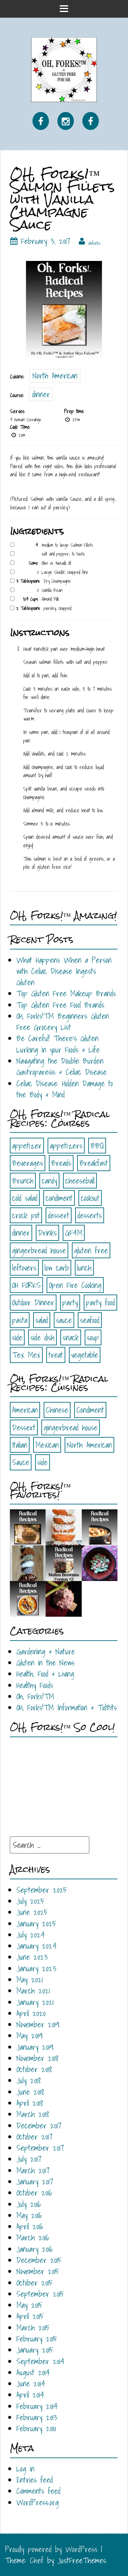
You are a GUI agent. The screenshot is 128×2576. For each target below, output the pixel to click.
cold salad (25, 1198)
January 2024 (37, 1946)
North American (55, 376)
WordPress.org (38, 2502)
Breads (61, 1163)
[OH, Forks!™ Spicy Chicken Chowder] (100, 1527)
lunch (84, 1268)
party (70, 1302)
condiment (59, 1198)
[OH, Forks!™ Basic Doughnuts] (64, 1527)
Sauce (21, 1462)
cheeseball (80, 1181)
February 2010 (36, 2428)
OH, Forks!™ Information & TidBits (67, 1707)
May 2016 (29, 2215)
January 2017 (35, 2181)
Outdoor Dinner (33, 1302)
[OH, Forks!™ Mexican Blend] (28, 1563)
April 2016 (30, 2226)
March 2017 (33, 2170)
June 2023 (32, 1957)
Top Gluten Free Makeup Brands (66, 993)
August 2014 (33, 2372)
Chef (37, 2560)
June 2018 (30, 2092)
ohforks (95, 243)
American (25, 1410)
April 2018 (30, 2103)
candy (49, 1181)
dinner (41, 394)
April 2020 (31, 2013)
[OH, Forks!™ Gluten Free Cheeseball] (64, 1598)
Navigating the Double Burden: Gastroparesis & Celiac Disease (62, 1066)
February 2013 (37, 2417)
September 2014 (41, 2361)
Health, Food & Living (45, 1674)
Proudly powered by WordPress (51, 2549)
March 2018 (33, 2114)
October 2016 (34, 2193)
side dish (43, 1337)
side (17, 1337)
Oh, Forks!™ (35, 1696)
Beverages (28, 1163)
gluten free (91, 1250)
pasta (20, 1320)
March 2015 (33, 2328)
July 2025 (30, 1901)
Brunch (23, 1181)
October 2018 (34, 2069)
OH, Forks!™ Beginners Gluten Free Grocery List (63, 1021)
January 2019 (35, 2047)
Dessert (24, 1427)
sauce (64, 1320)
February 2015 (37, 2339)
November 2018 (37, 2058)
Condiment (90, 1410)
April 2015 (30, 2316)
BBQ (97, 1146)
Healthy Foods (35, 1685)
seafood (90, 1320)
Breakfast (94, 1163)
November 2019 (38, 2024)
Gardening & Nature (46, 1651)
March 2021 (33, 1991)
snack (71, 1337)
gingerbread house (39, 1250)
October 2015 (34, 2283)
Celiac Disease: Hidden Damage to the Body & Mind (65, 1089)
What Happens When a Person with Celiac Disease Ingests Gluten (64, 971)
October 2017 (34, 2137)
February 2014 (37, 2406)
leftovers (24, 1268)
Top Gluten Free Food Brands (60, 1005)
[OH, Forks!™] (64, 69)
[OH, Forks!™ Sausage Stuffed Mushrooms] (28, 1527)
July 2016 (29, 2204)
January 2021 (35, 2002)
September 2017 (40, 2148)
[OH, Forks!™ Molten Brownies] (64, 1563)
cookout (90, 1198)
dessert (59, 1215)
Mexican (47, 1445)
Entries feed (35, 2480)
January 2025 (36, 1923)
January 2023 (36, 1968)
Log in (25, 2469)
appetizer (27, 1146)
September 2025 (42, 1890)
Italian (20, 1445)
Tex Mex (26, 1355)
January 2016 (34, 2249)
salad (42, 1320)
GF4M (74, 1233)
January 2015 (35, 2350)
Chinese (57, 1410)
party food (100, 1302)
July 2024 (31, 1935)
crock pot (26, 1215)
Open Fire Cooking (75, 1285)
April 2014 (30, 2395)
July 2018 (29, 2080)
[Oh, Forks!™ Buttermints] (100, 1563)
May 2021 (30, 1979)
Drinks (47, 1233)
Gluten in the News (45, 1663)
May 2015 (29, 2305)
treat (56, 1355)
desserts (90, 1215)
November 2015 (38, 2271)
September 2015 (40, 2294)
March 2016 (33, 2237)
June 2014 (31, 2383)
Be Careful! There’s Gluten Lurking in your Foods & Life (58, 1044)
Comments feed (38, 2491)
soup (93, 1337)
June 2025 (32, 1912)
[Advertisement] (59, 1783)
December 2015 (39, 2260)
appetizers (66, 1146)
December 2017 (39, 2125)
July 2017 (29, 2159)
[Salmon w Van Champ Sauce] (64, 309)
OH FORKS (26, 1285)
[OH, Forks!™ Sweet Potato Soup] (28, 1598)
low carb (57, 1268)
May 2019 (30, 2035)
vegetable (85, 1355)
